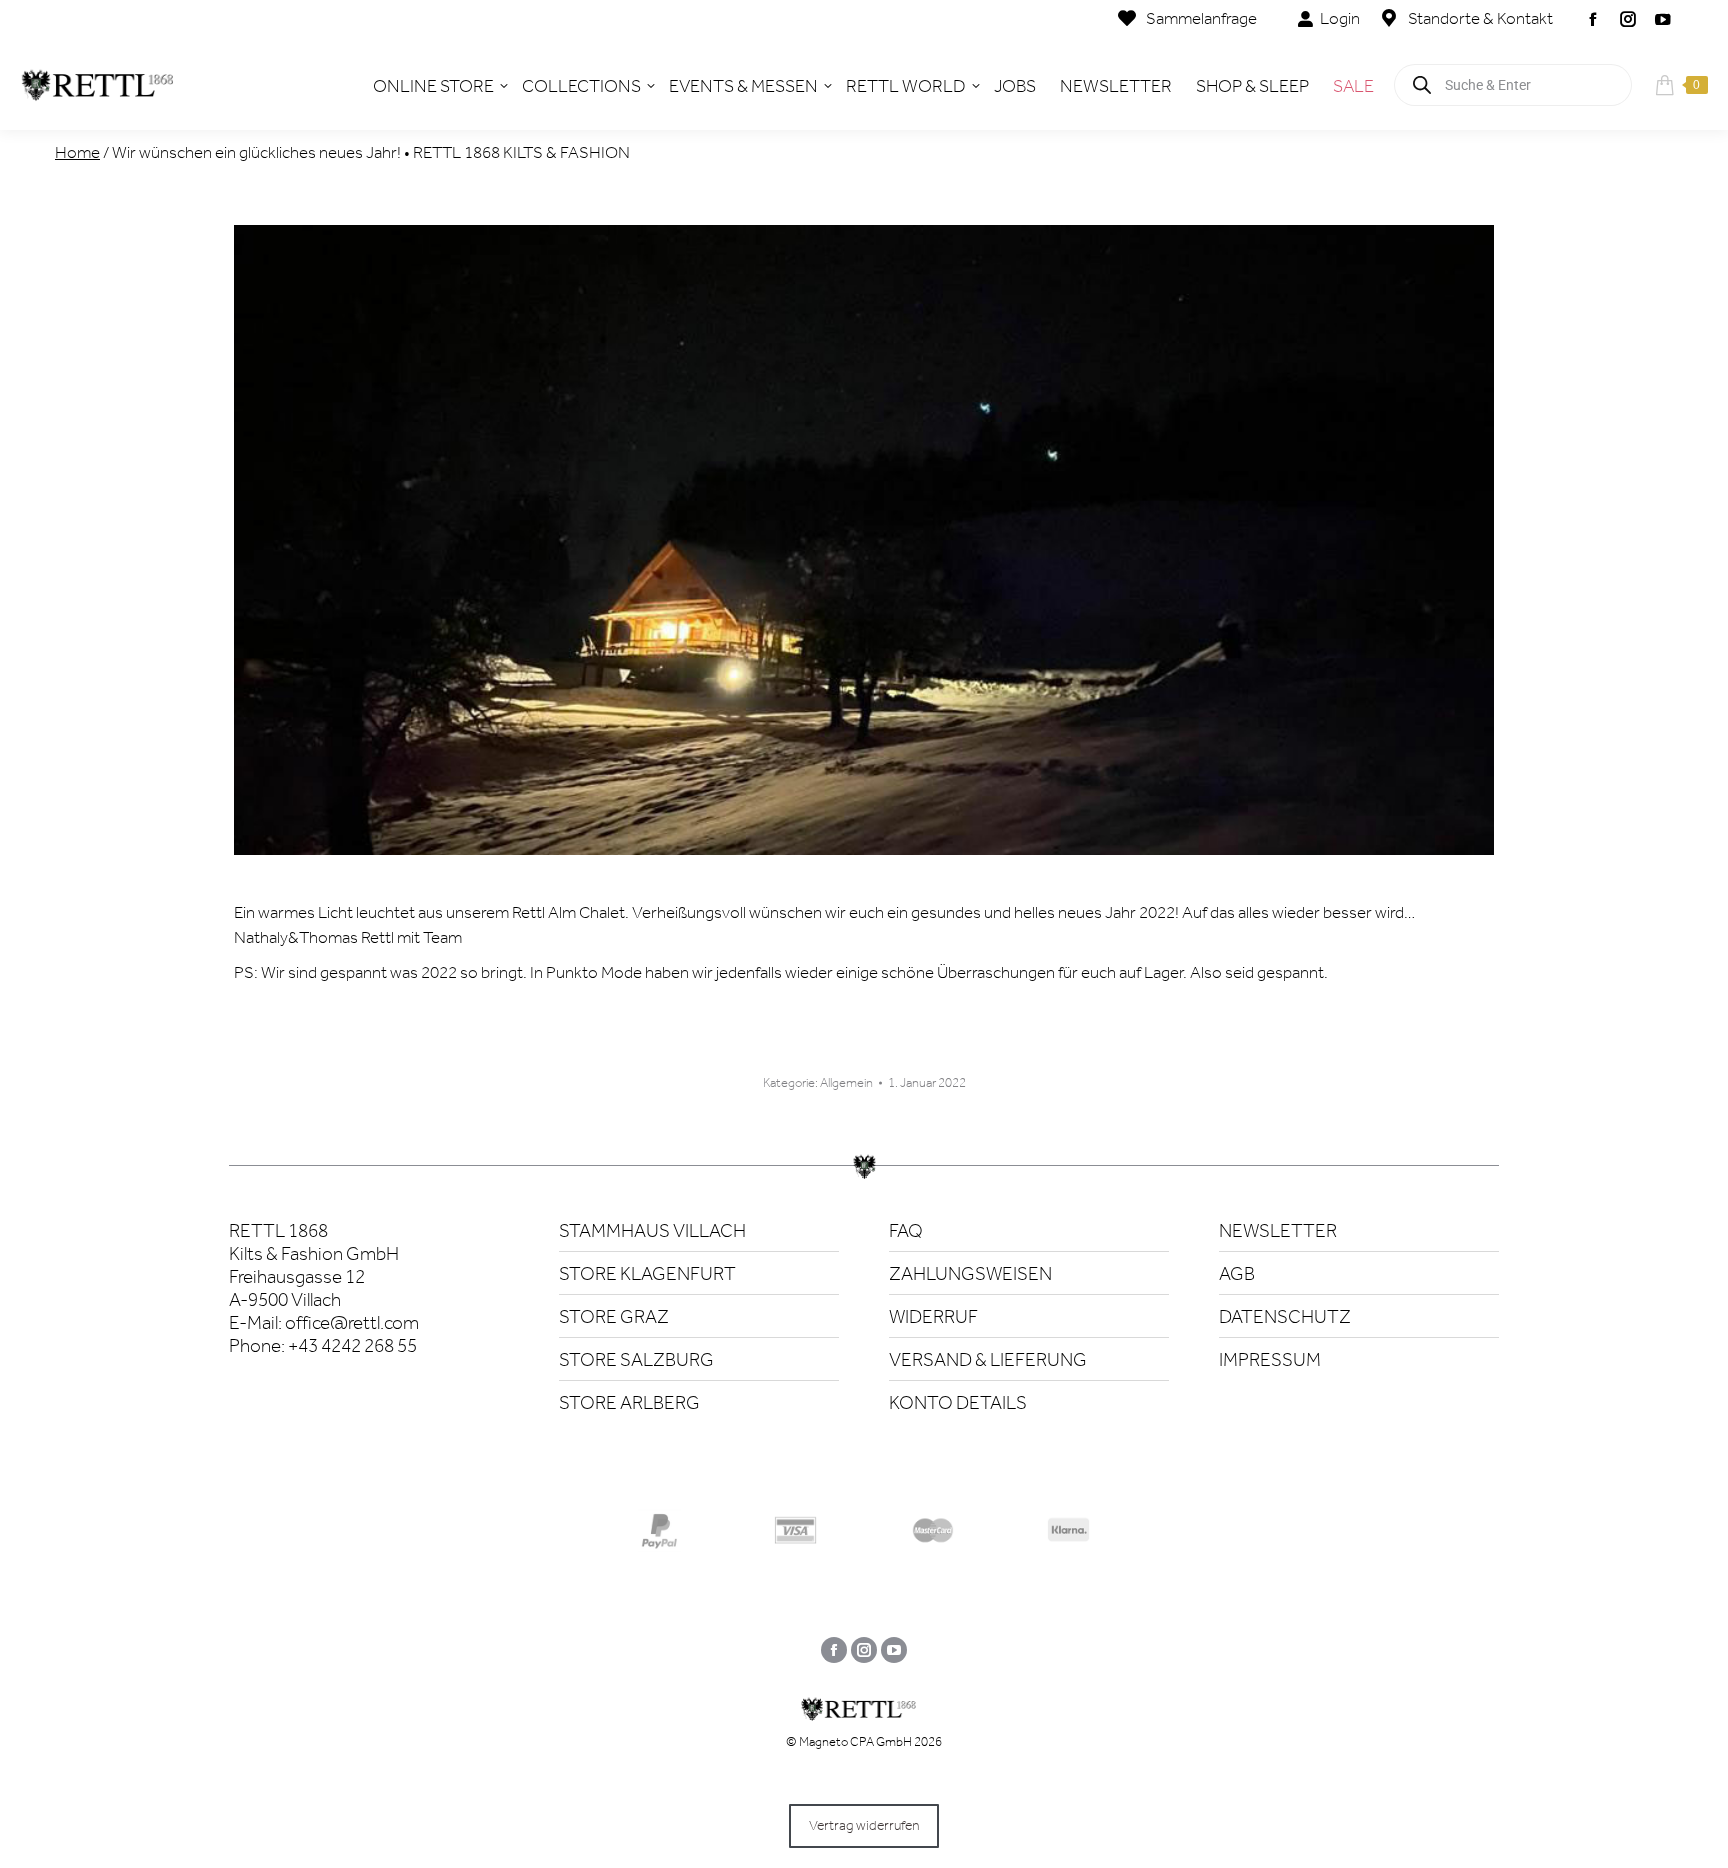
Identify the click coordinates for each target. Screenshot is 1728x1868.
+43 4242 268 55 (352, 1345)
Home (77, 152)
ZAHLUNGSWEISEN (970, 1273)
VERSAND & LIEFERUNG (988, 1359)
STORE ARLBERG (629, 1402)
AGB (1237, 1273)
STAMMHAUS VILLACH (652, 1230)
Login (1340, 18)
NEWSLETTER (1278, 1230)
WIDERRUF (933, 1316)
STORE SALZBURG (636, 1359)
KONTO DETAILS (958, 1402)
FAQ (906, 1230)
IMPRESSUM (1270, 1359)
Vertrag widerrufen (864, 1825)
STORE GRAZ (614, 1316)
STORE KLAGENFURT (647, 1273)
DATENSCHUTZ (1285, 1316)
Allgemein (846, 1082)
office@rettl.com (352, 1322)
